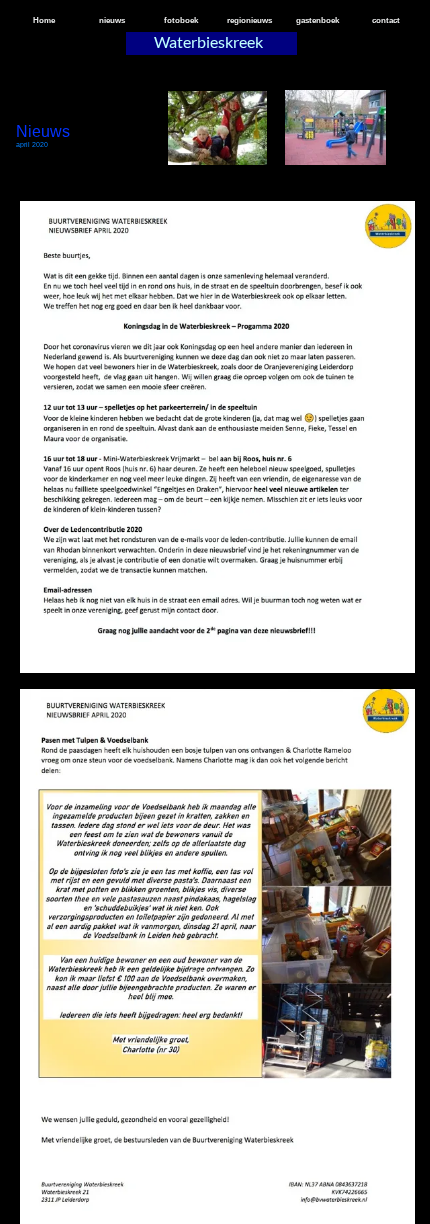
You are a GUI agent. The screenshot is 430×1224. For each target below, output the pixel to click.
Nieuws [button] (43, 131)
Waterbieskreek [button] (208, 41)
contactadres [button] (211, 976)
